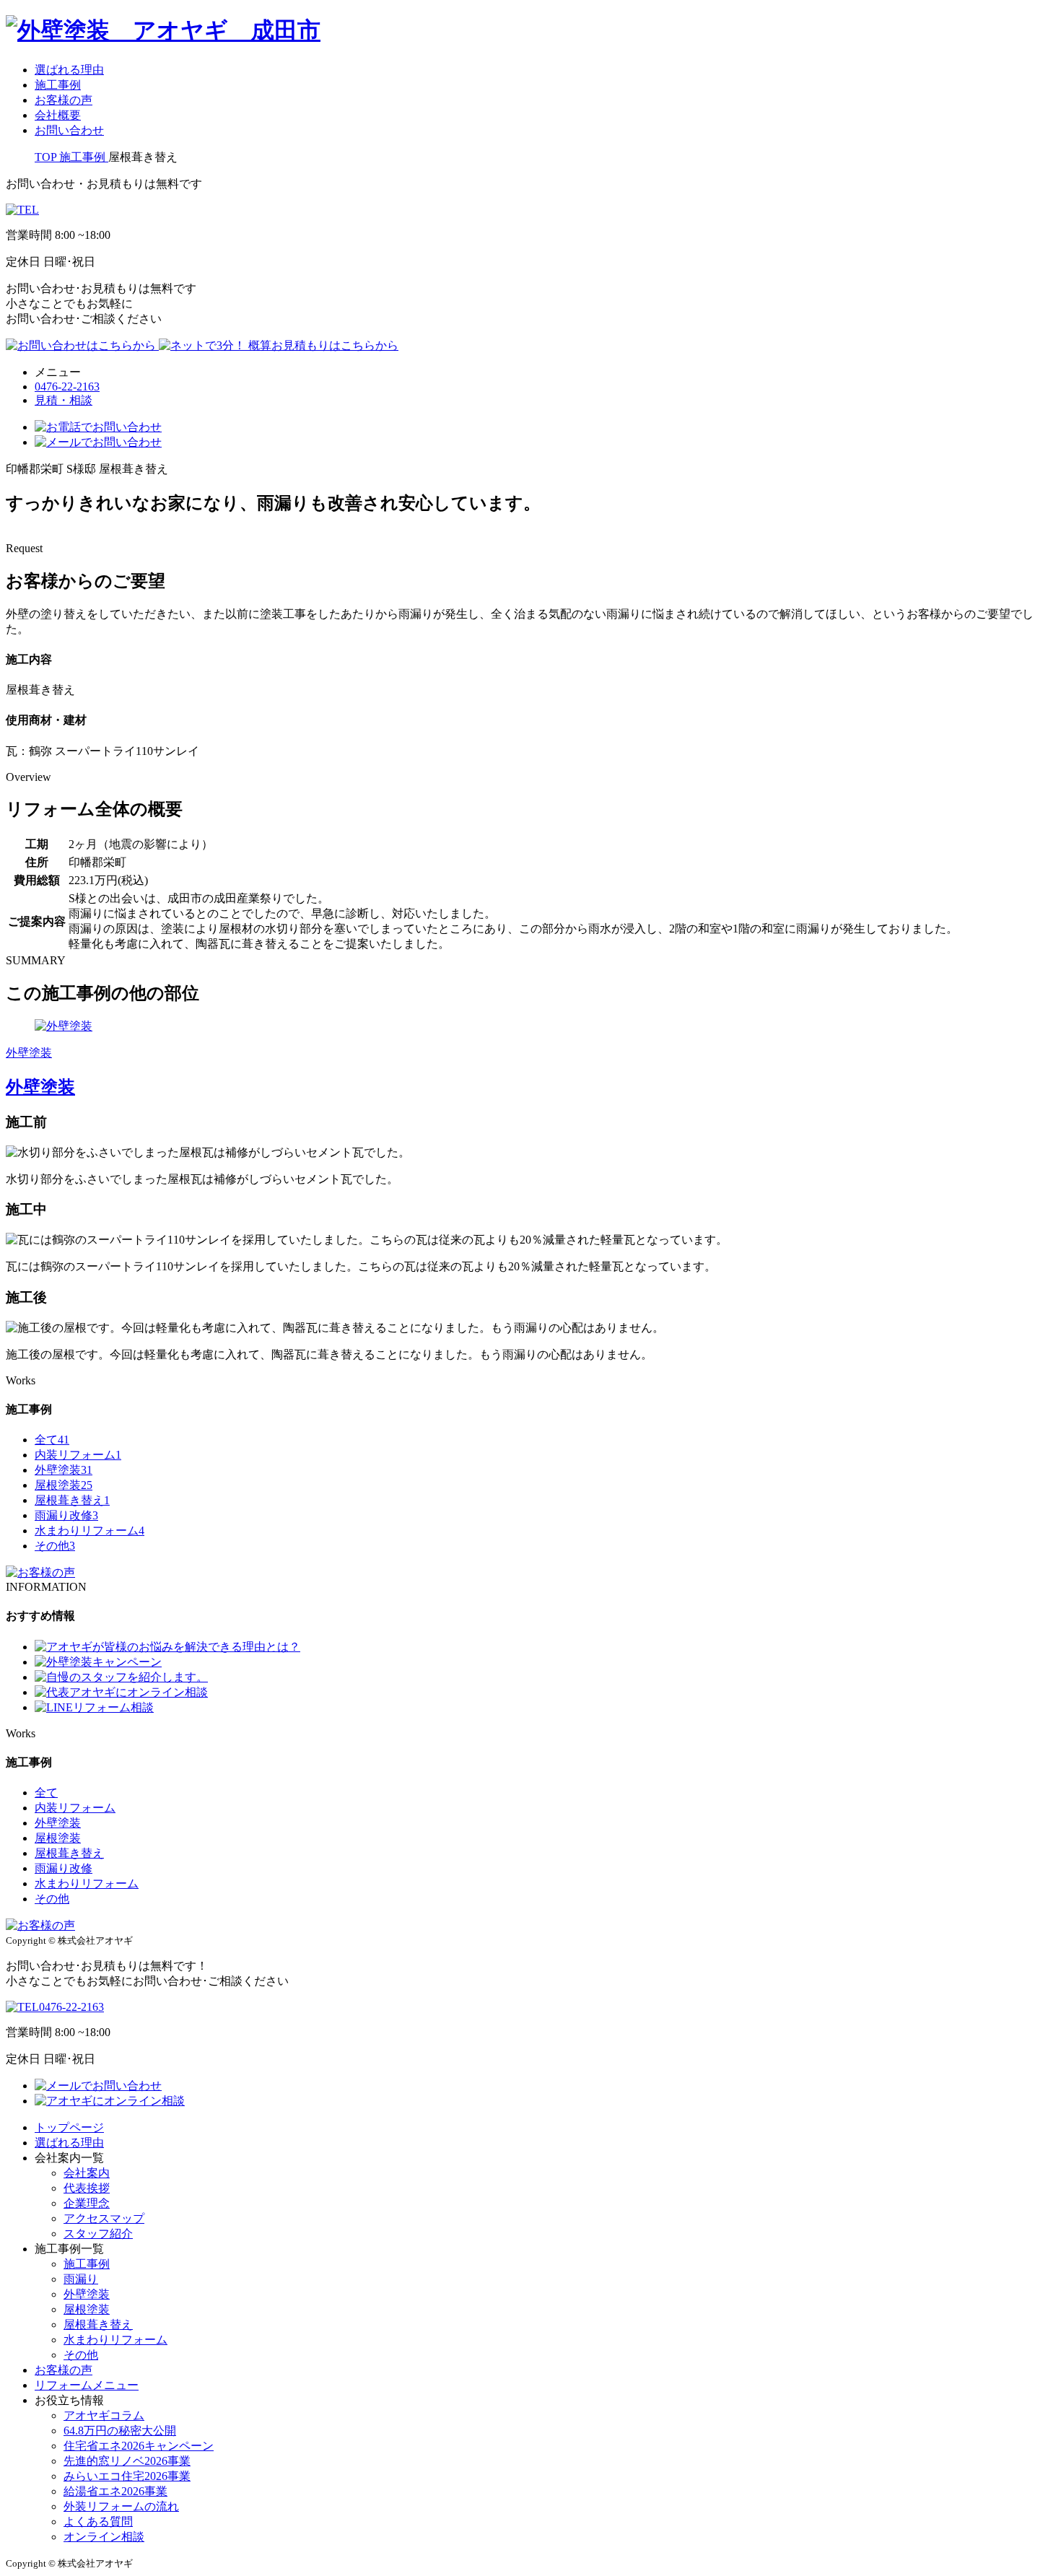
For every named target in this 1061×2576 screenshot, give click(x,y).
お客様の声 (64, 100)
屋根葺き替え (72, 1500)
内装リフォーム (78, 1455)
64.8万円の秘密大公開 (120, 2431)
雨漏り (81, 2279)
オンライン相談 (104, 2537)
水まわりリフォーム (89, 1531)
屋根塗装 (64, 1485)
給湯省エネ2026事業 (115, 2491)
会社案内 (87, 2173)
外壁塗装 (64, 1470)
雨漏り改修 (66, 1515)
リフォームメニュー (87, 2385)
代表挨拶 (87, 2188)
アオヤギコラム (104, 2415)
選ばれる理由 (69, 70)
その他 (55, 1546)
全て (52, 1440)
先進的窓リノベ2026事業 (127, 2461)
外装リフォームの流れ (121, 2506)
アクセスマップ (104, 2218)
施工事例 (58, 85)
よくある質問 (98, 2522)
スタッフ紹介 (98, 2234)
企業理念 (87, 2203)
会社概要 (58, 115)
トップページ (69, 2127)
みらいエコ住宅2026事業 (127, 2476)
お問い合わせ (69, 130)
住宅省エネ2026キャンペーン (139, 2446)
